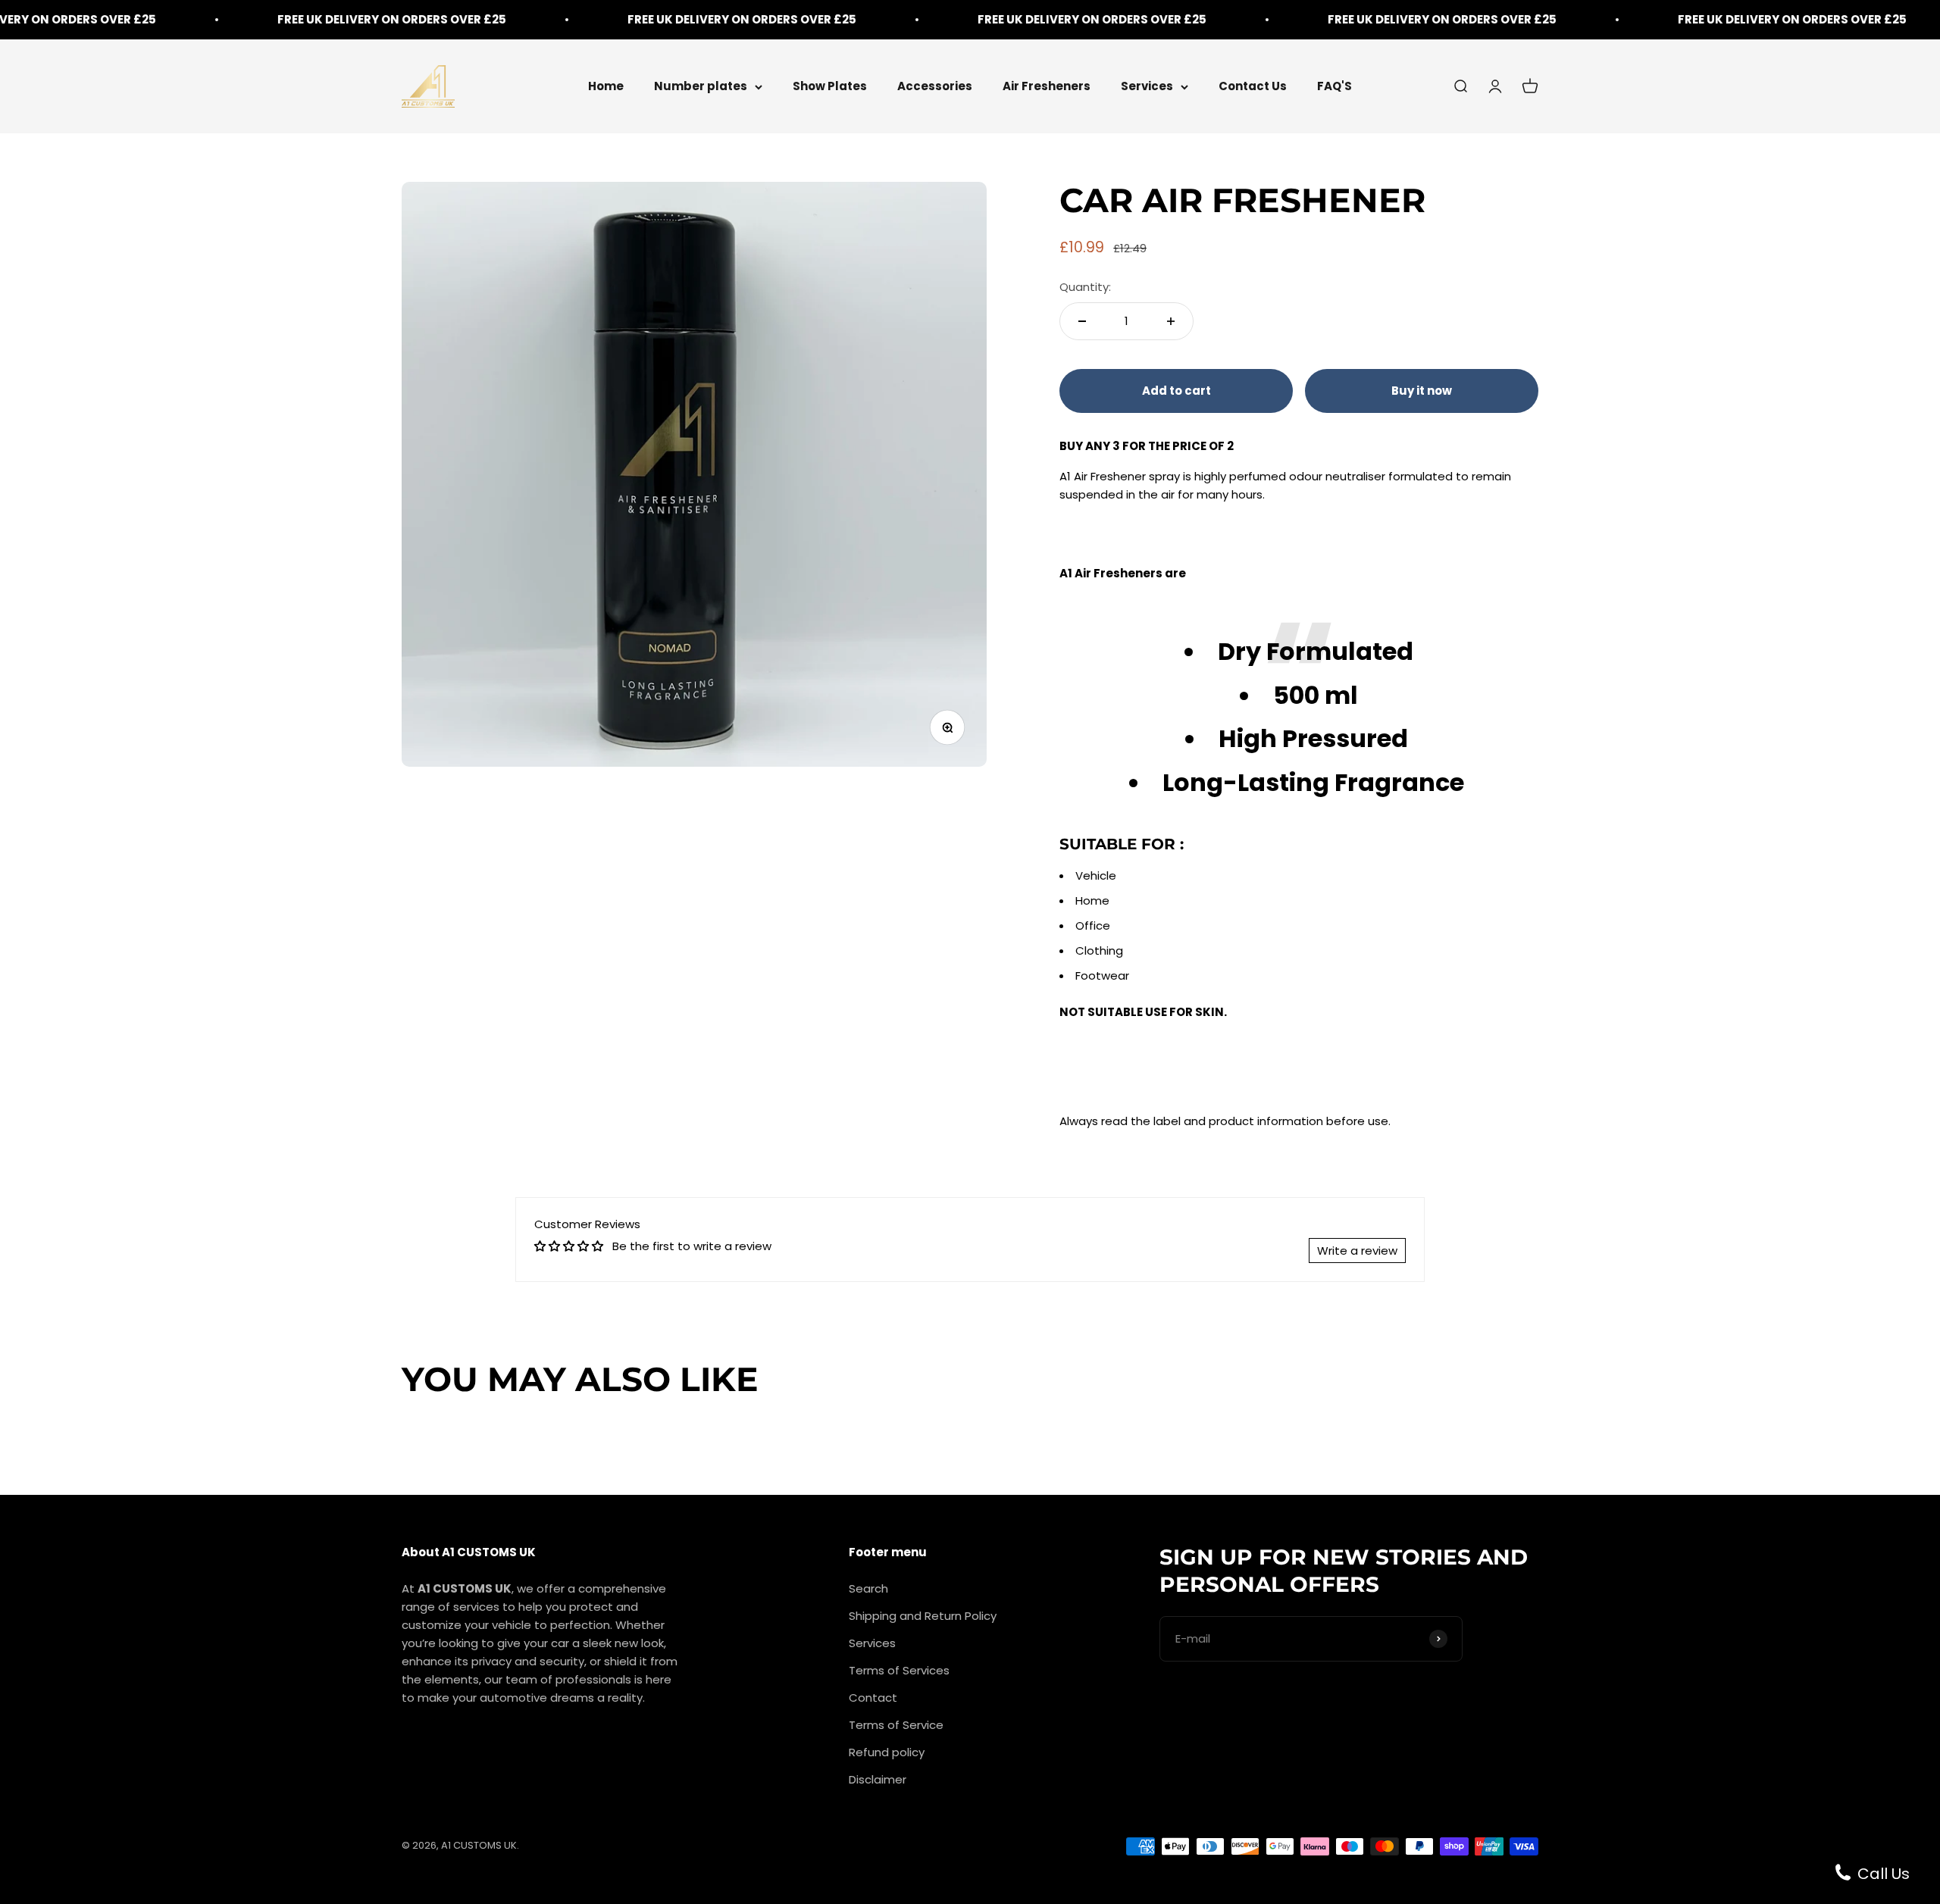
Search (868, 1588)
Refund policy (887, 1752)
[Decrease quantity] (1082, 321)
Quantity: (1085, 287)
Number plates (701, 86)
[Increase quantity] (1171, 321)
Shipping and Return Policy (923, 1616)
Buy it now (1422, 391)
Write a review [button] (1357, 1251)
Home (606, 86)
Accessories (935, 86)
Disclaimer (878, 1779)
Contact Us (1253, 86)
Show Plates (830, 86)
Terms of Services (899, 1670)
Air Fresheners (1047, 86)
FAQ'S (1335, 86)
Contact (873, 1698)
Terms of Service (896, 1725)
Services (1147, 86)
